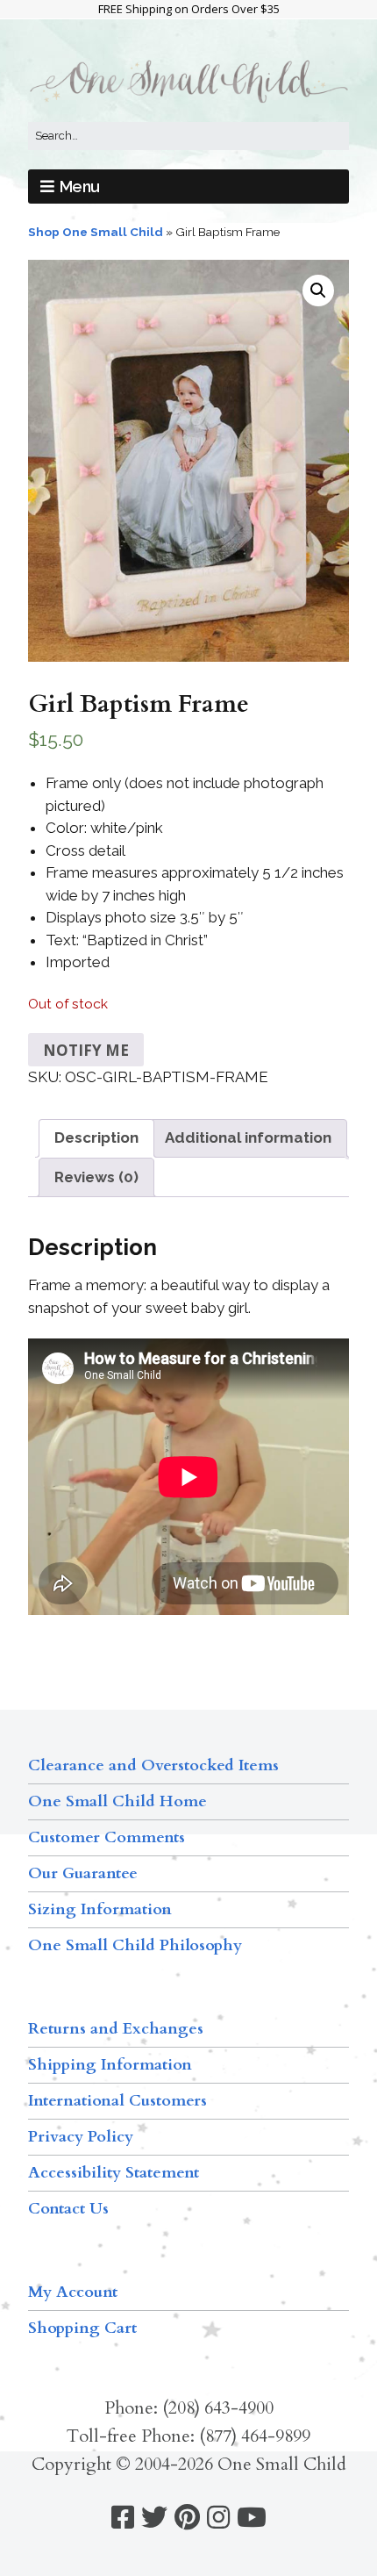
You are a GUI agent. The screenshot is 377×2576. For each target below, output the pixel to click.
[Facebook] (123, 2518)
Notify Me (86, 1050)
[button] (318, 291)
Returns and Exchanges (116, 2029)
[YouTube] (252, 2518)
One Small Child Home (117, 1801)
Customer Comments (107, 1837)
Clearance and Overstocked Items (153, 1765)
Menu (80, 187)
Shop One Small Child (96, 232)
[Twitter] (154, 2518)
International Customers (117, 2101)
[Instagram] (218, 2518)
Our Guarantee (83, 1873)
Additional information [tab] (248, 1137)
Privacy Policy (81, 2137)
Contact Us (68, 2209)
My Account (73, 2292)
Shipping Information (110, 2065)
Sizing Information (100, 1909)
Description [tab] (96, 1137)
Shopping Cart (82, 2328)
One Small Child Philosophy (135, 1945)
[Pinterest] (187, 2518)
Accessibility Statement (114, 2173)
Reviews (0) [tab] (96, 1177)
